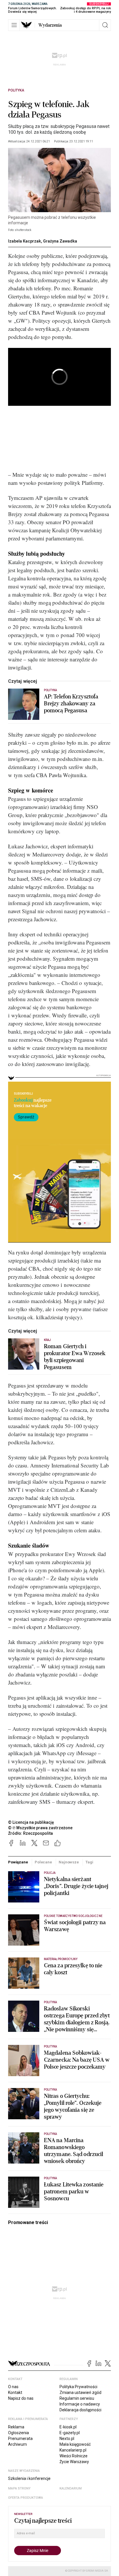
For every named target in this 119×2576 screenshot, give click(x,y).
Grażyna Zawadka (60, 241)
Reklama (16, 2427)
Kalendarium (71, 2488)
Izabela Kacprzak (25, 241)
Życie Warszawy (74, 2462)
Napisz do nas (21, 2398)
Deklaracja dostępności (80, 2410)
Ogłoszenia (18, 2433)
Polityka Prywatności (78, 2387)
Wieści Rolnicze (74, 2456)
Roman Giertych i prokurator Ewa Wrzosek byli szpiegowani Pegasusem (75, 1357)
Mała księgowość (75, 2444)
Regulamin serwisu (77, 2398)
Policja (50, 1873)
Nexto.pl (67, 2439)
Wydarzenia (50, 25)
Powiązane (18, 1862)
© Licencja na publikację (31, 1822)
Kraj (47, 1340)
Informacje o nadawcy (80, 2404)
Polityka (16, 90)
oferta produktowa (26, 2498)
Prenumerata (20, 2439)
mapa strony (19, 2488)
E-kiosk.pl (68, 2427)
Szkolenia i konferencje (29, 2478)
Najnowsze (69, 1862)
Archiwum (17, 2444)
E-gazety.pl (70, 2433)
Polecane (43, 1862)
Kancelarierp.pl (73, 2450)
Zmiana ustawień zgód (80, 2392)
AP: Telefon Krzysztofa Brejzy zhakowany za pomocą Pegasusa (71, 704)
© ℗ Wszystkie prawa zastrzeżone (40, 1828)
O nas (13, 2387)
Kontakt (15, 2392)
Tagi (89, 1862)
